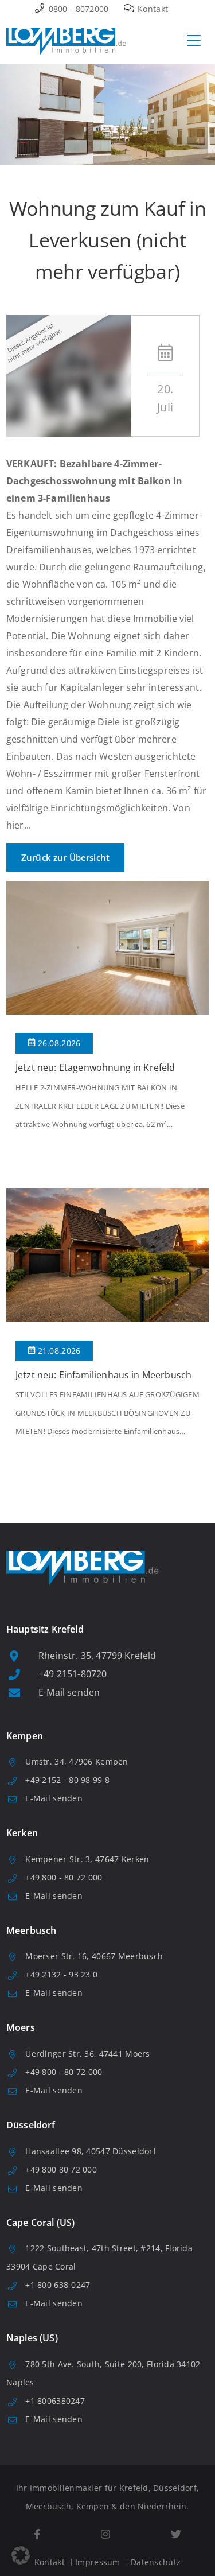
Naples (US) (32, 2338)
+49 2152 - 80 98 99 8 (67, 1780)
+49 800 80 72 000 (61, 2169)
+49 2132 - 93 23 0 (61, 1974)
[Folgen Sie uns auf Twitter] (176, 2534)
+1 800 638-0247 (58, 2285)
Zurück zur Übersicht (65, 857)
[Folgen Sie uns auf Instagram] (105, 2534)
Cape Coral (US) (40, 2223)
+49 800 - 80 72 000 (64, 1877)
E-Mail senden (69, 1692)
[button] (21, 2555)
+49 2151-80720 (73, 1674)
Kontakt (152, 9)
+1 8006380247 (55, 2401)
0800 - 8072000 (77, 9)
